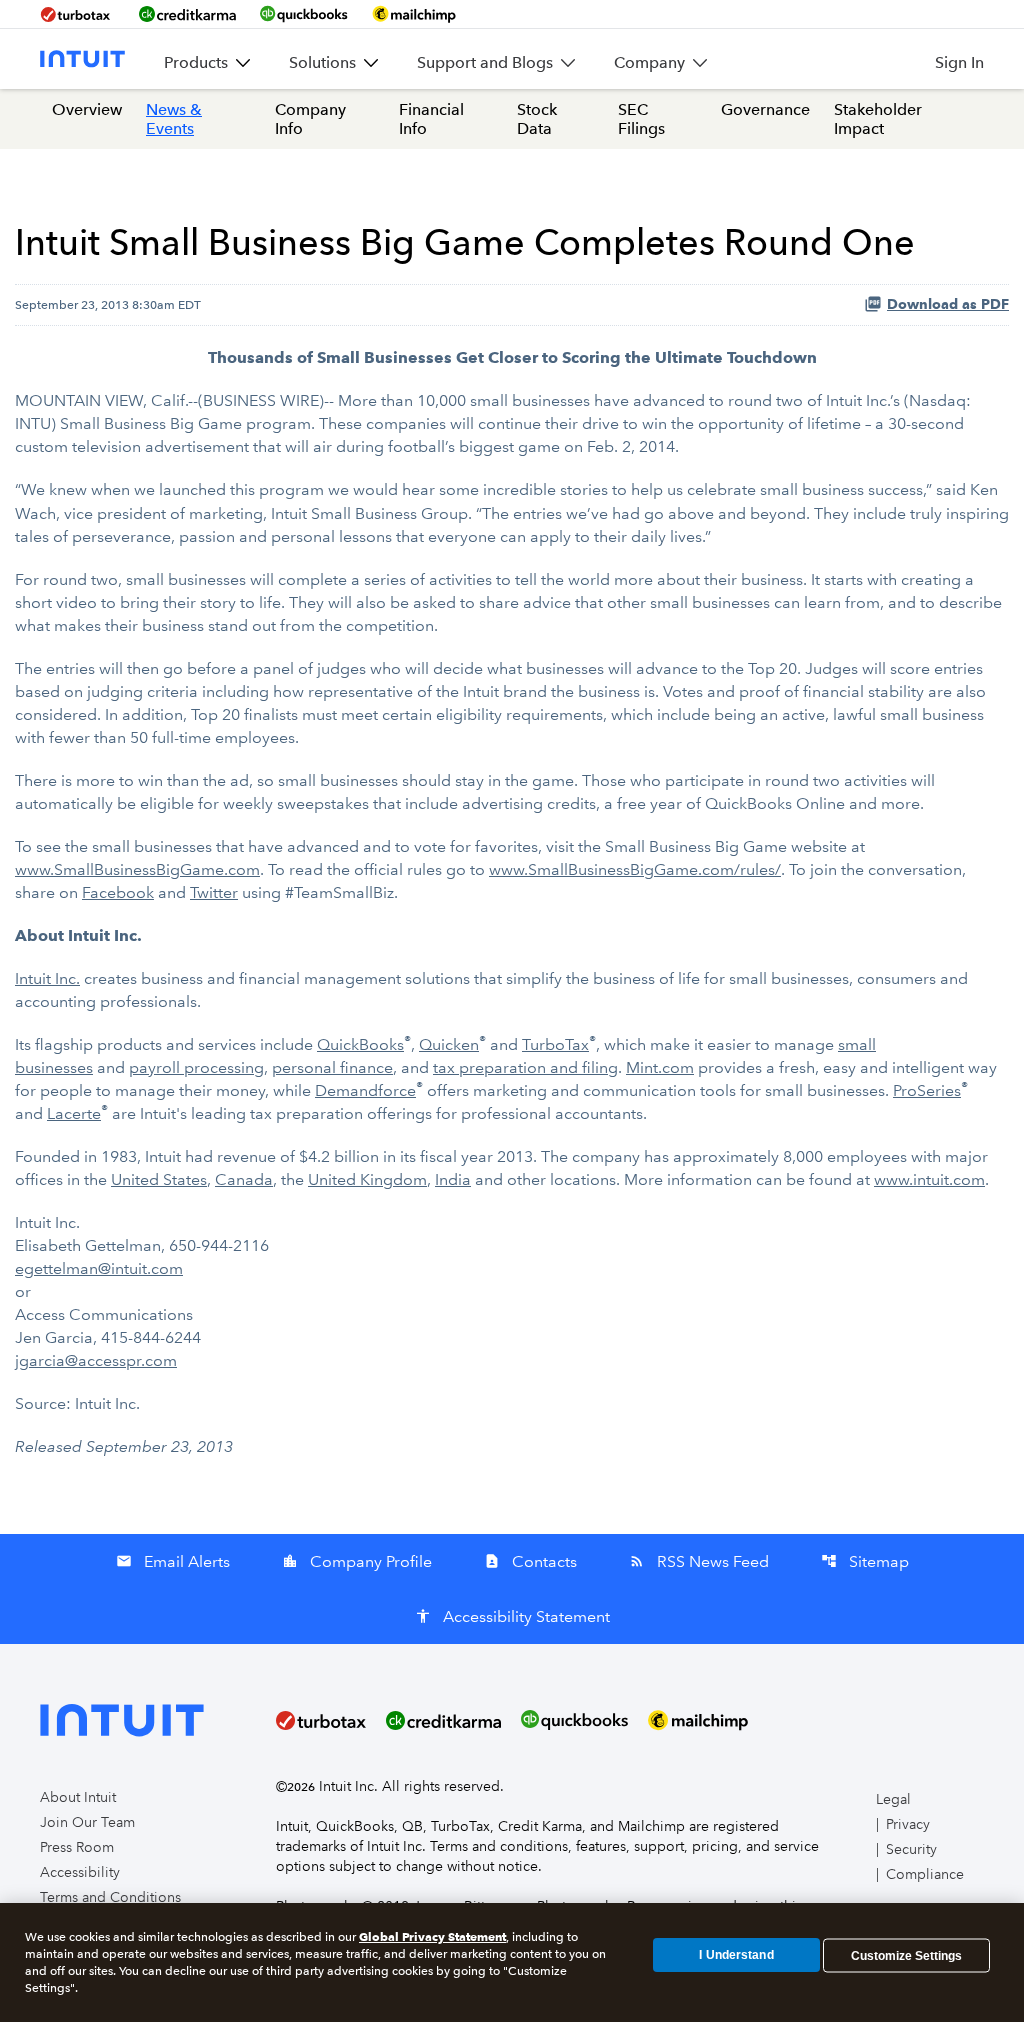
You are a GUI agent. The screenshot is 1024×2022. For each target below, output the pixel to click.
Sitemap (865, 1561)
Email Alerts (173, 1561)
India (453, 1179)
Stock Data (537, 119)
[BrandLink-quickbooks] (304, 14)
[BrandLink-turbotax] (77, 14)
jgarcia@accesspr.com (96, 1360)
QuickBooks (360, 1044)
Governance (765, 109)
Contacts (530, 1561)
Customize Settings (906, 1955)
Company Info (310, 119)
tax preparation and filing (525, 1067)
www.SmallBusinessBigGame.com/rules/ (635, 869)
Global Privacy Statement (432, 1936)
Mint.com (660, 1067)
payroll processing (196, 1067)
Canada (244, 1179)
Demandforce (365, 1090)
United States (159, 1179)
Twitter (214, 892)
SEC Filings (641, 119)
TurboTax (555, 1044)
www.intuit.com (929, 1179)
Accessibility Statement (512, 1616)
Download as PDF (948, 304)
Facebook (118, 892)
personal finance (332, 1067)
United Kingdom (367, 1179)
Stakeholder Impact (878, 119)
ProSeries (927, 1090)
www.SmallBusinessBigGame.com (137, 869)
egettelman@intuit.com (99, 1268)
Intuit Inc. (47, 978)
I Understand (736, 1955)
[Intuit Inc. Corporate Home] (82, 59)
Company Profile (357, 1561)
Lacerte (74, 1113)
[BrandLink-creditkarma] (187, 14)
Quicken (449, 1044)
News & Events (174, 119)
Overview (87, 109)
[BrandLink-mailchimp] (414, 14)
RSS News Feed (699, 1561)
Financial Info (431, 119)
